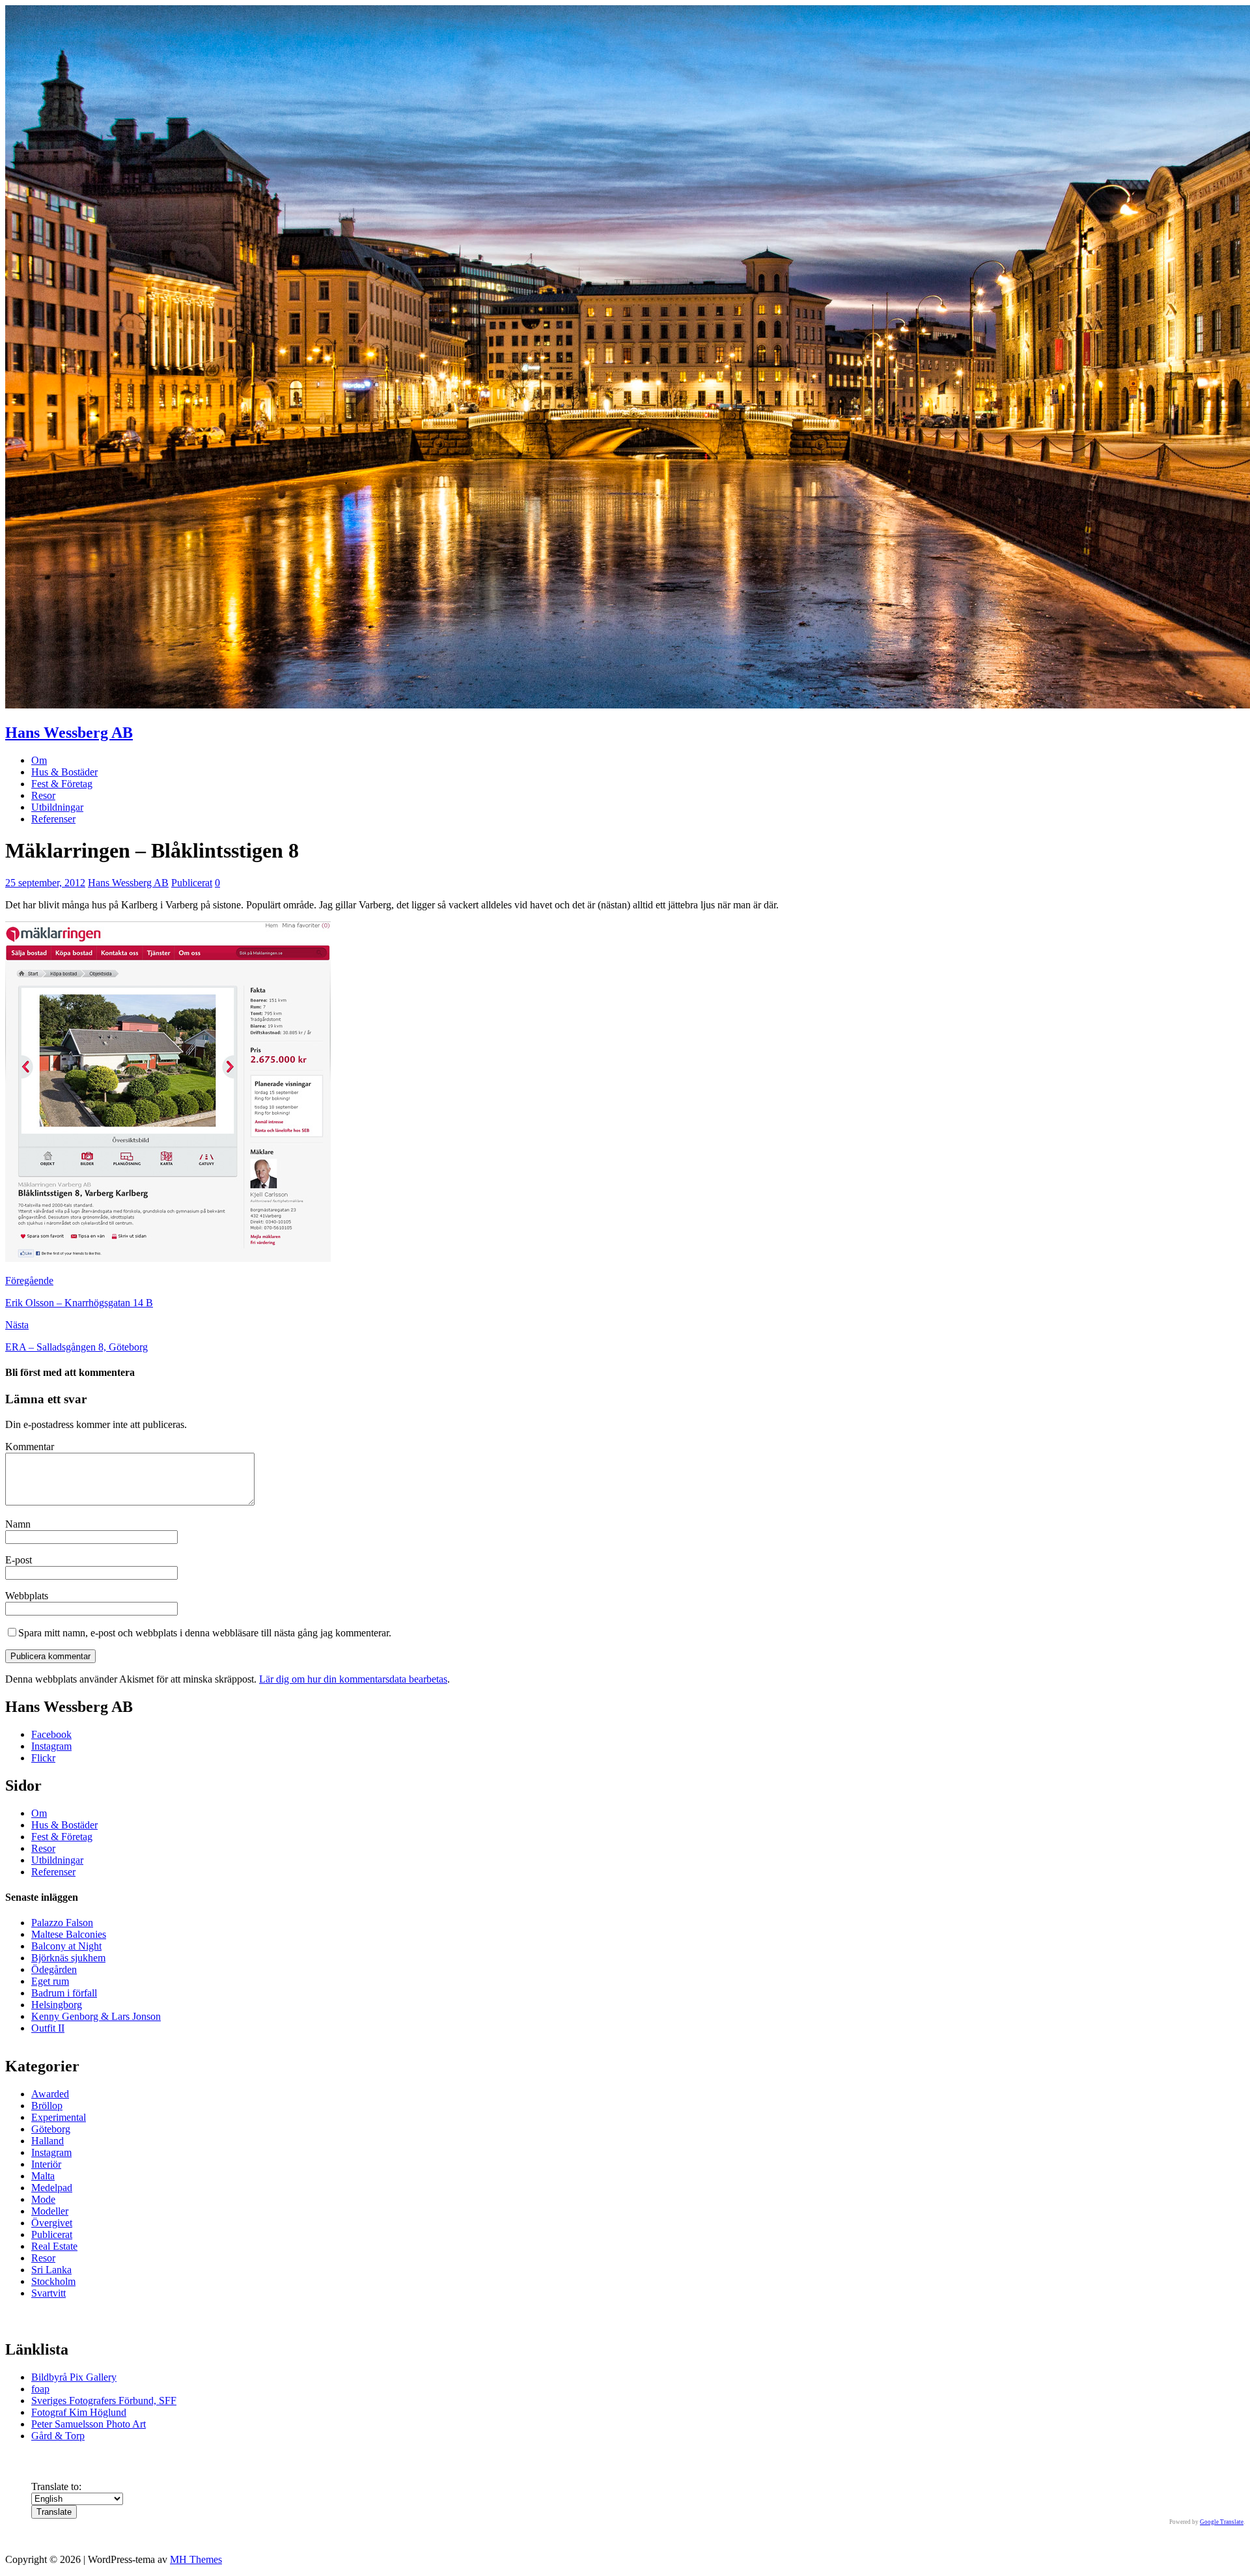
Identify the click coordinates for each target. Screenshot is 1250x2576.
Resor (43, 795)
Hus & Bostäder (64, 772)
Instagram (51, 1746)
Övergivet (52, 2223)
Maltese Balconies (69, 1934)
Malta (43, 2176)
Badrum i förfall (64, 1993)
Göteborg (51, 2129)
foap (40, 2389)
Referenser (53, 819)
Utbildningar (57, 807)
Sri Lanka (51, 2270)
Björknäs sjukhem (68, 1958)
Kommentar (30, 1447)
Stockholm (53, 2281)
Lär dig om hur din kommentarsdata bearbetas (353, 1679)
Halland (48, 2141)
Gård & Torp (58, 2436)
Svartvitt (49, 2293)
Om (39, 760)
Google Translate (1222, 2522)
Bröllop (47, 2106)
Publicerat (192, 883)
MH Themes (196, 2559)
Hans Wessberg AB (128, 883)
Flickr (43, 1758)
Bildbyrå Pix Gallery (74, 2377)
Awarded (50, 2094)
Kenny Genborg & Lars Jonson (96, 2016)
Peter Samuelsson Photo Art (89, 2424)
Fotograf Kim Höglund (79, 2412)
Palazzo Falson (62, 1923)
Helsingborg (57, 2005)
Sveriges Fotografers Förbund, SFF (104, 2401)
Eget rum (50, 1981)
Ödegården (54, 1969)
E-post (19, 1560)
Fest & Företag (62, 784)
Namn (18, 1524)
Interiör (46, 2164)
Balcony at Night (66, 1946)
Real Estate (54, 2246)
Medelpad (52, 2188)
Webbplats (27, 1596)
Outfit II (48, 2028)
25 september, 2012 (45, 883)
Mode (43, 2199)
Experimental (59, 2117)
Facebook (51, 1734)
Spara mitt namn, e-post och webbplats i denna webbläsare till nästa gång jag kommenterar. (205, 1633)
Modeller (50, 2211)
